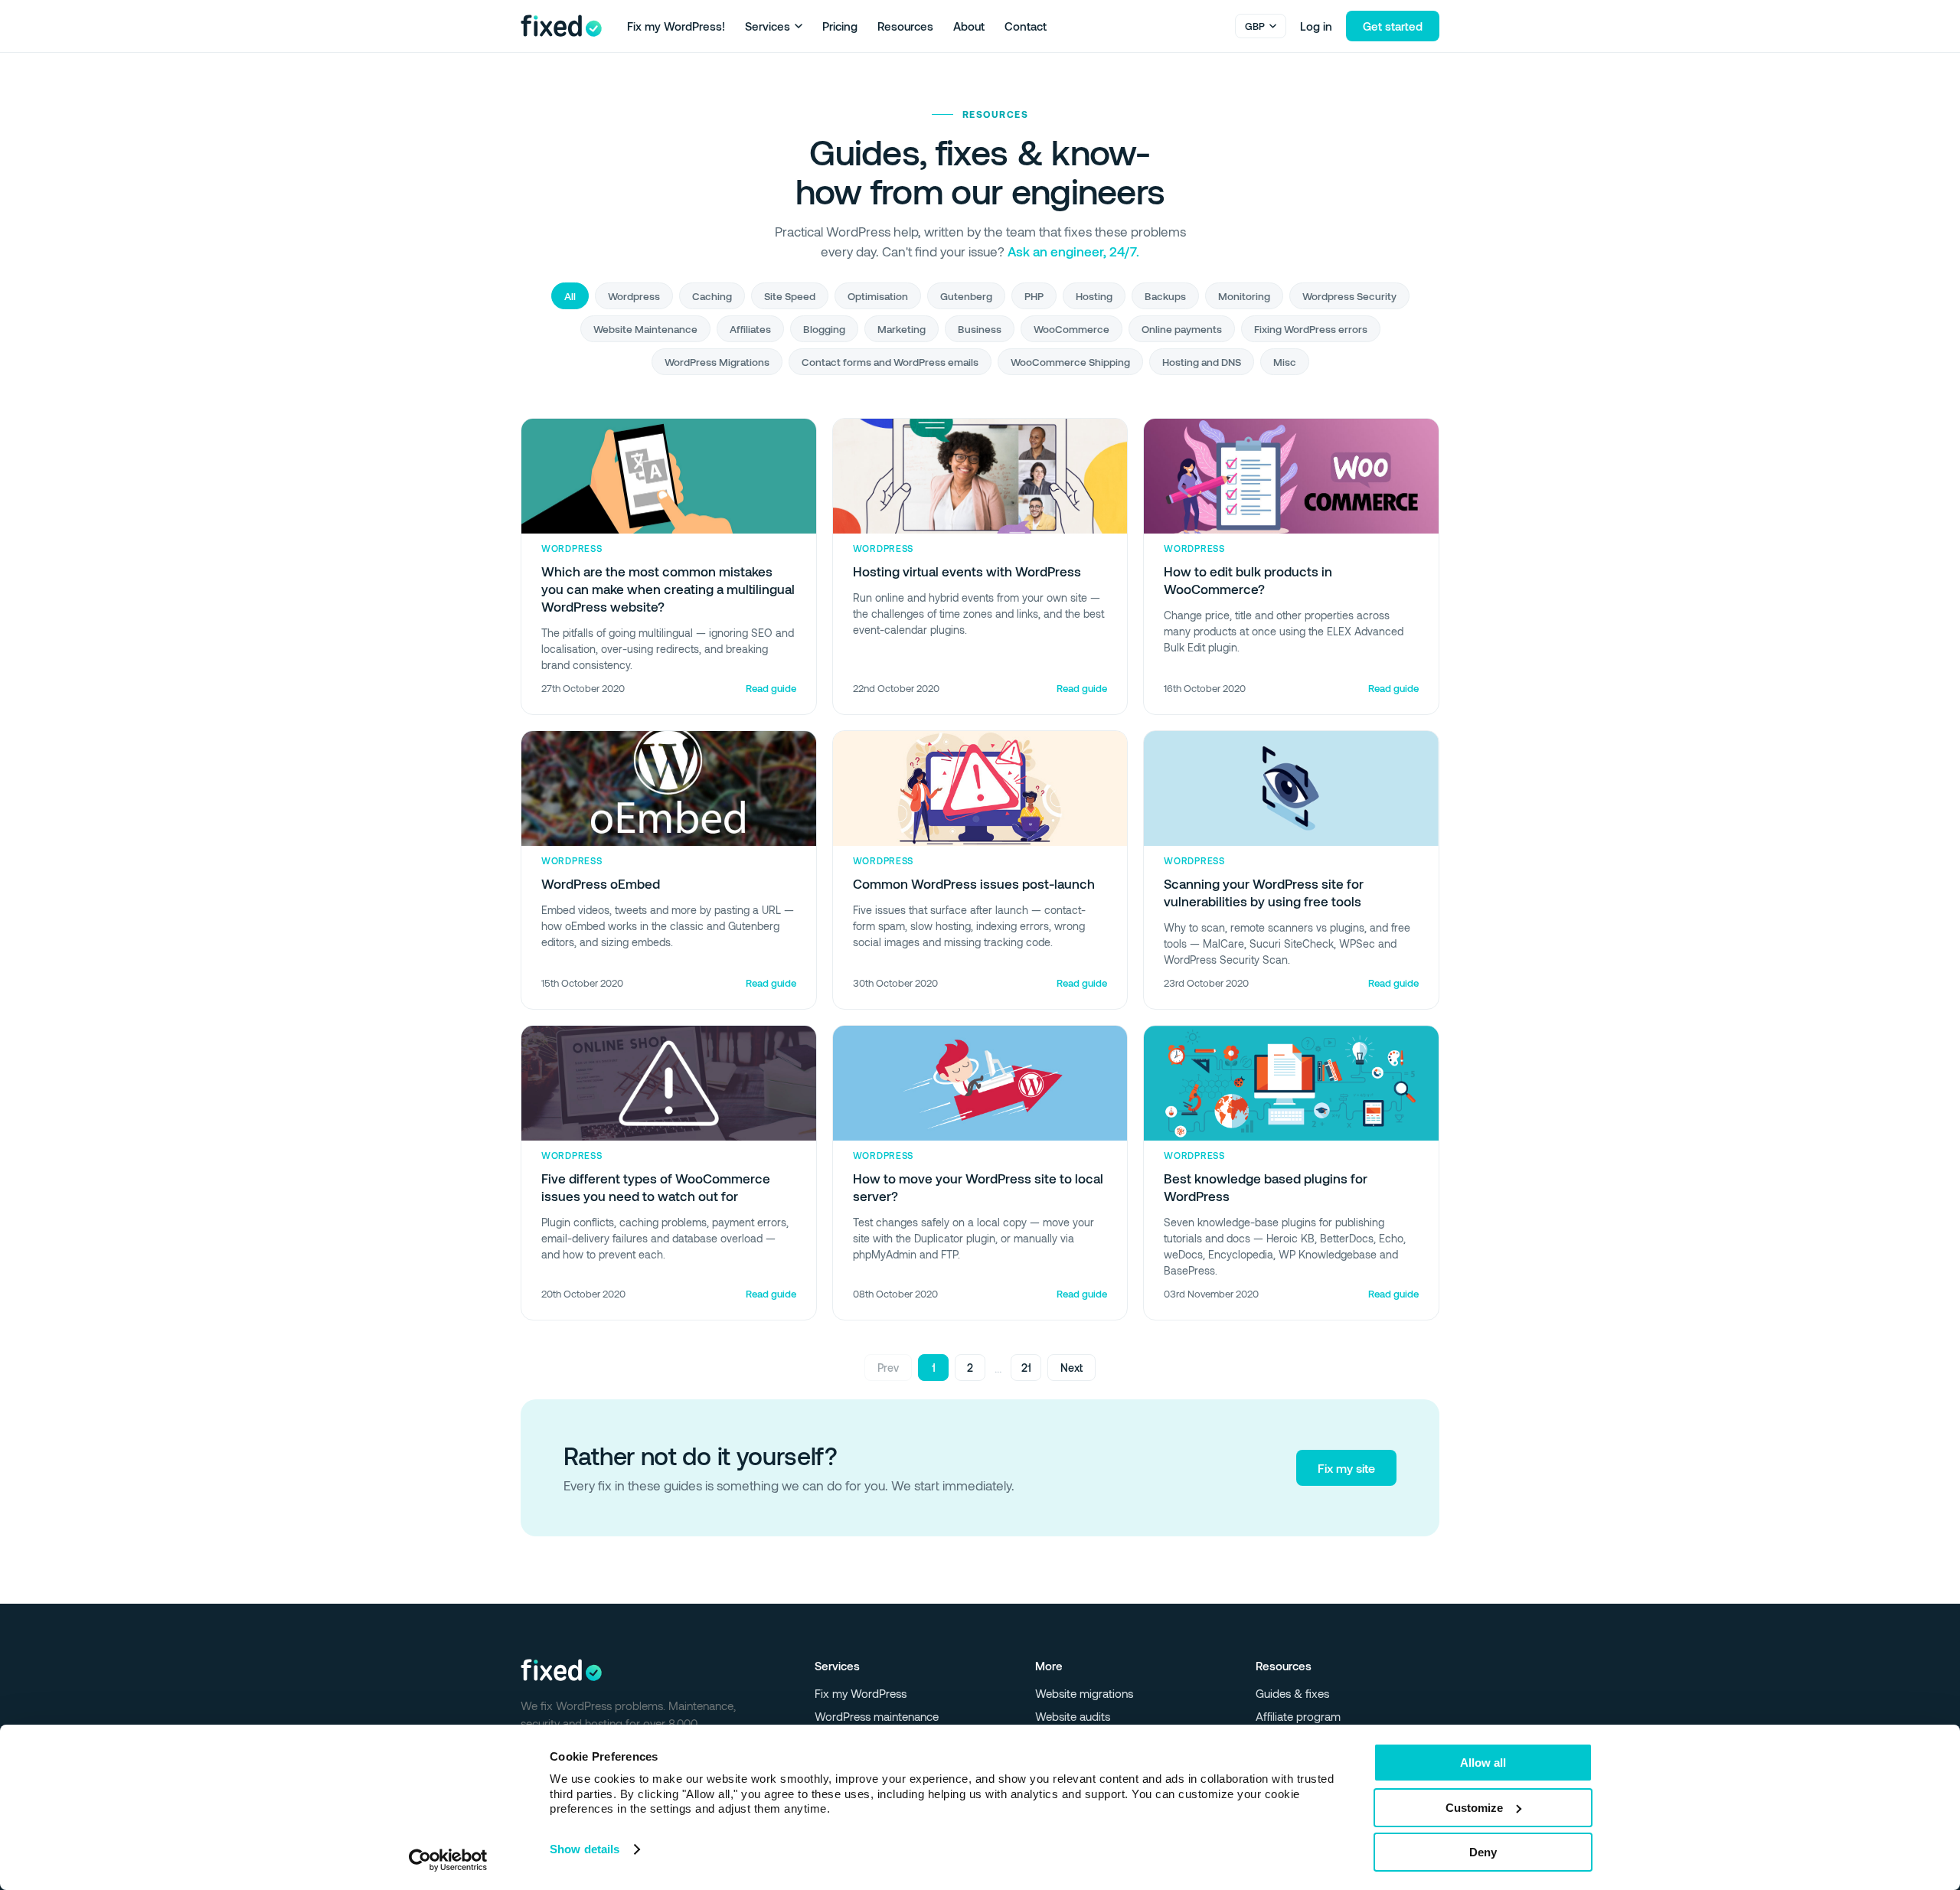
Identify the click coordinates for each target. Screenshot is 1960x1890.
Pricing (840, 26)
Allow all (1483, 1763)
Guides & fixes (1292, 1693)
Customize (1474, 1808)
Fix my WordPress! (676, 26)
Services (768, 26)
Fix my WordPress (861, 1693)
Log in (1316, 26)
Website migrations (1084, 1693)
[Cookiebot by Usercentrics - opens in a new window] (448, 1860)
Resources (905, 26)
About (969, 26)
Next (1071, 1368)
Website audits (1073, 1716)
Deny (1483, 1852)
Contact (1026, 26)
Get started (1393, 26)
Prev (888, 1368)
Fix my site (1346, 1468)
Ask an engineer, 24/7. (1073, 251)
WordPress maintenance (877, 1716)
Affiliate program (1298, 1716)
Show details (585, 1849)
